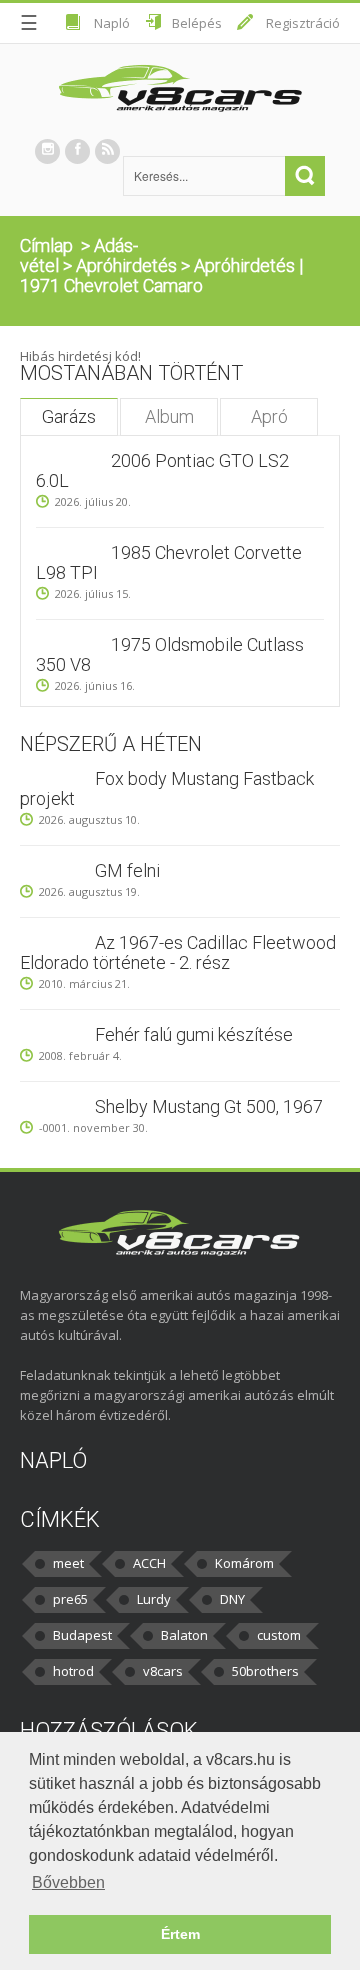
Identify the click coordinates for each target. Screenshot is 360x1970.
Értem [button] (180, 1934)
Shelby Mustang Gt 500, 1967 (209, 1106)
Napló (112, 23)
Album (169, 416)
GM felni (127, 870)
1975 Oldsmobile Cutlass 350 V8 (170, 654)
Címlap (46, 245)
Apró (269, 416)
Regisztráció (303, 23)
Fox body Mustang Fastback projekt (167, 788)
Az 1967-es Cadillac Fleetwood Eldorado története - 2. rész (178, 952)
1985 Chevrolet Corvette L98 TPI (169, 562)
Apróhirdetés (126, 265)
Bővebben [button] (68, 1882)
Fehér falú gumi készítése (194, 1034)
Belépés (197, 23)
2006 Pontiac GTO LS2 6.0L (162, 470)
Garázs (69, 416)
